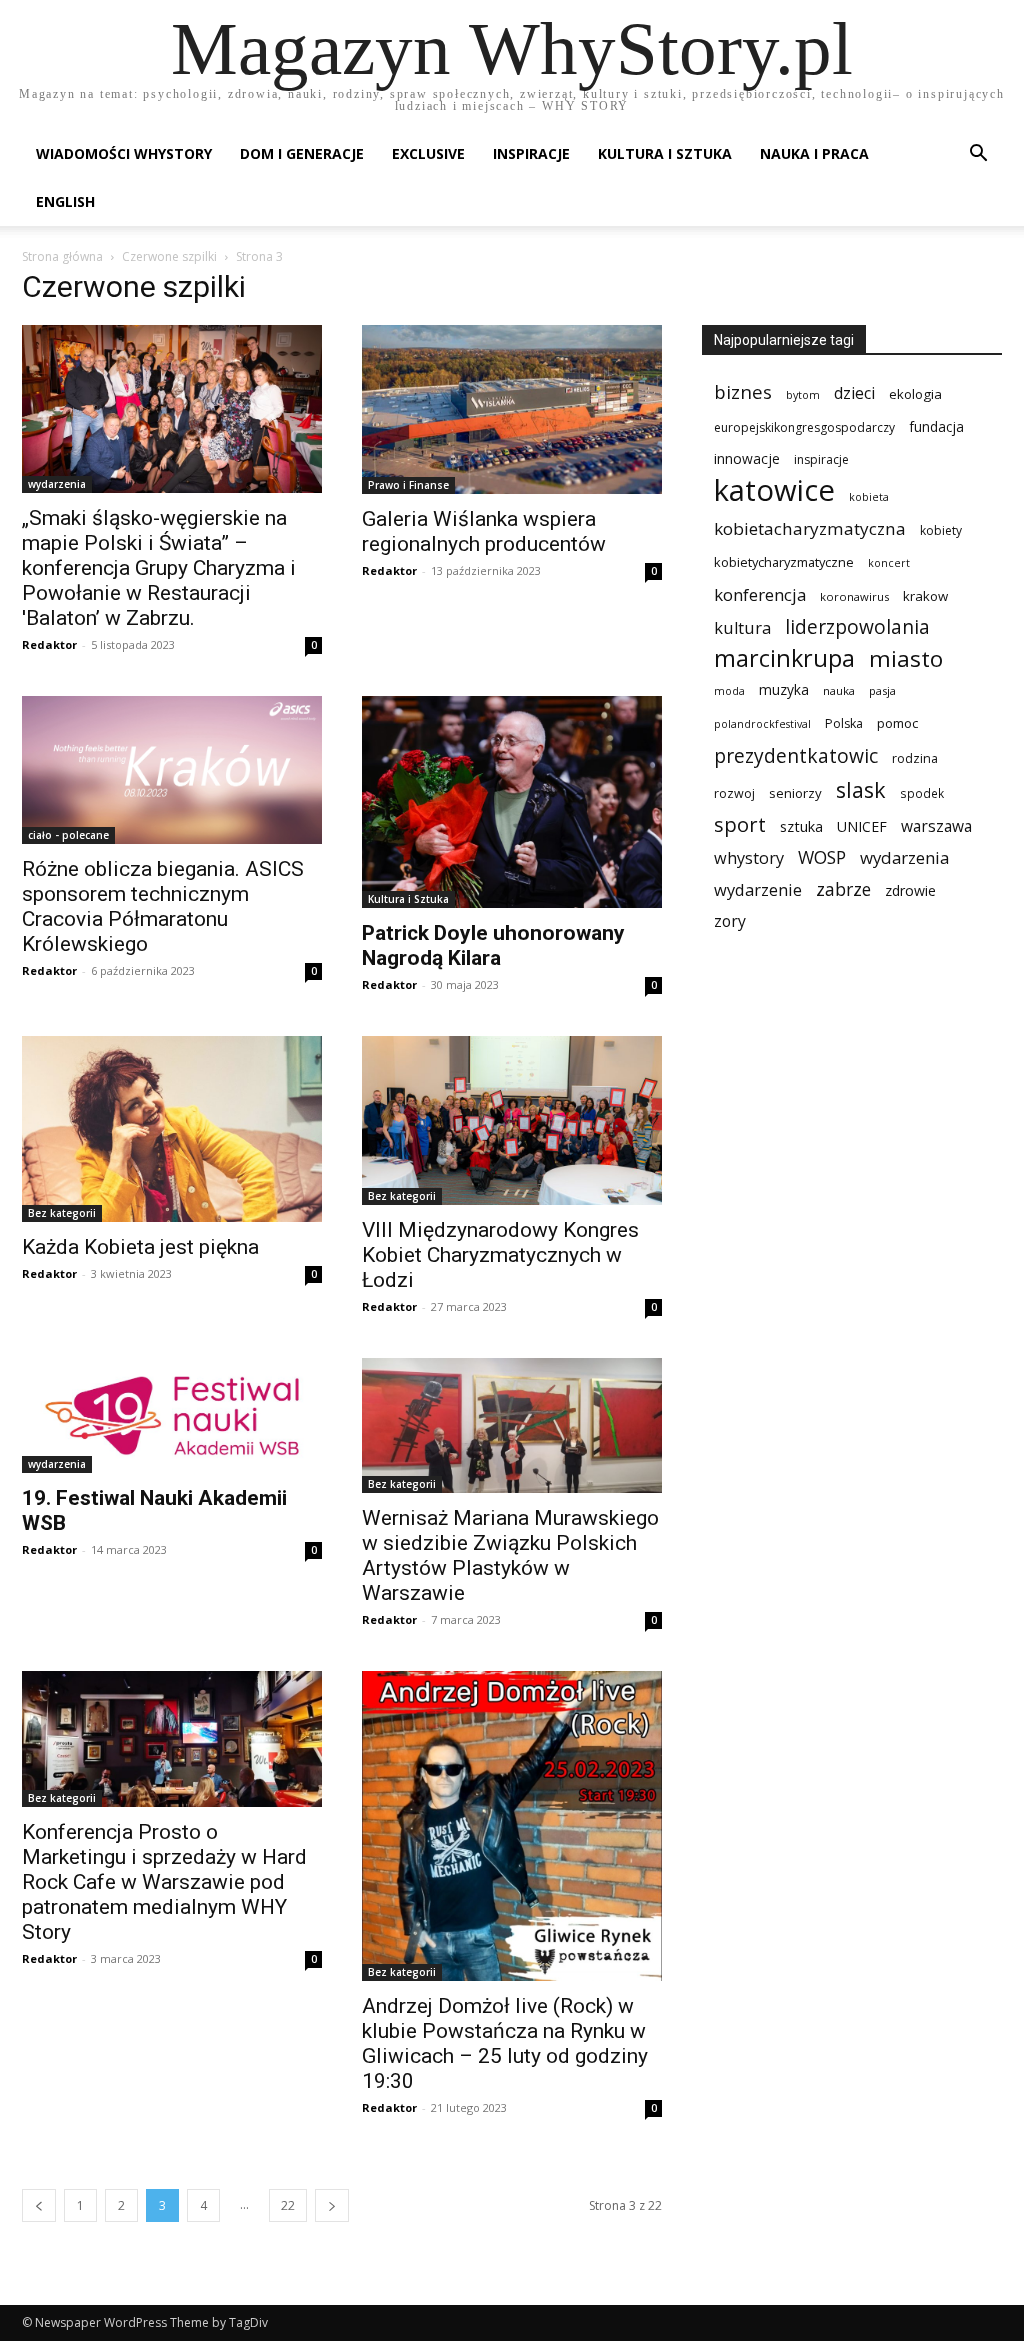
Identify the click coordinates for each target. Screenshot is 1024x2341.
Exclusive (428, 153)
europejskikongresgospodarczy (804, 427)
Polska (844, 723)
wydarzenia (57, 484)
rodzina (915, 758)
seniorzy (795, 793)
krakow (925, 596)
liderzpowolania (857, 627)
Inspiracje (531, 153)
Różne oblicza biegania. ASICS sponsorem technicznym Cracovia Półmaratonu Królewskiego (163, 906)
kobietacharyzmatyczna (810, 528)
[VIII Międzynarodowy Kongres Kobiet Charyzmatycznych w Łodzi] (512, 1120)
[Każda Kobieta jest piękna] (172, 1129)
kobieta (869, 497)
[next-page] (332, 2205)
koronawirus (854, 596)
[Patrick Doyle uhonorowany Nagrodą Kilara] (512, 802)
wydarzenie (758, 889)
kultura (742, 627)
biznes (743, 391)
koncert (889, 563)
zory (730, 921)
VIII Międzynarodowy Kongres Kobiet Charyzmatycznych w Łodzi (500, 1255)
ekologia (915, 394)
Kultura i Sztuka (665, 153)
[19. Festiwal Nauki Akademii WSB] (172, 1415)
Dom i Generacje (302, 153)
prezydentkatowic (796, 755)
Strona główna (62, 256)
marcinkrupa (784, 658)
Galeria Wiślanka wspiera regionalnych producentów (484, 531)
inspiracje (821, 459)
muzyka (784, 689)
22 (288, 2205)
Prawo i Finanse (408, 485)
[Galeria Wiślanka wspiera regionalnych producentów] (512, 409)
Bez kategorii (62, 1213)
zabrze (843, 889)
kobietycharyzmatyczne (784, 562)
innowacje (747, 458)
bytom (803, 395)
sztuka (801, 826)
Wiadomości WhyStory (124, 153)
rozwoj (734, 793)
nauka (839, 690)
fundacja (936, 427)
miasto (906, 658)
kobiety (941, 530)
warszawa (936, 826)
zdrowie (910, 890)
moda (729, 691)
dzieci (854, 393)
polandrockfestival (762, 724)
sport (740, 824)
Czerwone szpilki (169, 256)
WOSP (822, 857)
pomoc (897, 723)
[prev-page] (39, 2205)
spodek (922, 793)
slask (861, 789)
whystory (749, 858)
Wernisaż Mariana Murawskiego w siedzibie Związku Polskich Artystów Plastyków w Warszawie (510, 1555)
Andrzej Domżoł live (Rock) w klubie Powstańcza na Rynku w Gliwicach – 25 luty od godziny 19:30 (505, 2043)
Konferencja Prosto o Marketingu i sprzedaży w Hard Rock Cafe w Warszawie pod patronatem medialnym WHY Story (164, 1882)
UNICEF (862, 826)
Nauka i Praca (814, 153)
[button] (978, 155)
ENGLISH (65, 201)
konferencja (760, 594)
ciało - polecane (68, 835)
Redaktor (49, 644)
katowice (774, 490)
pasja (882, 690)
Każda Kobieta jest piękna (140, 1247)
